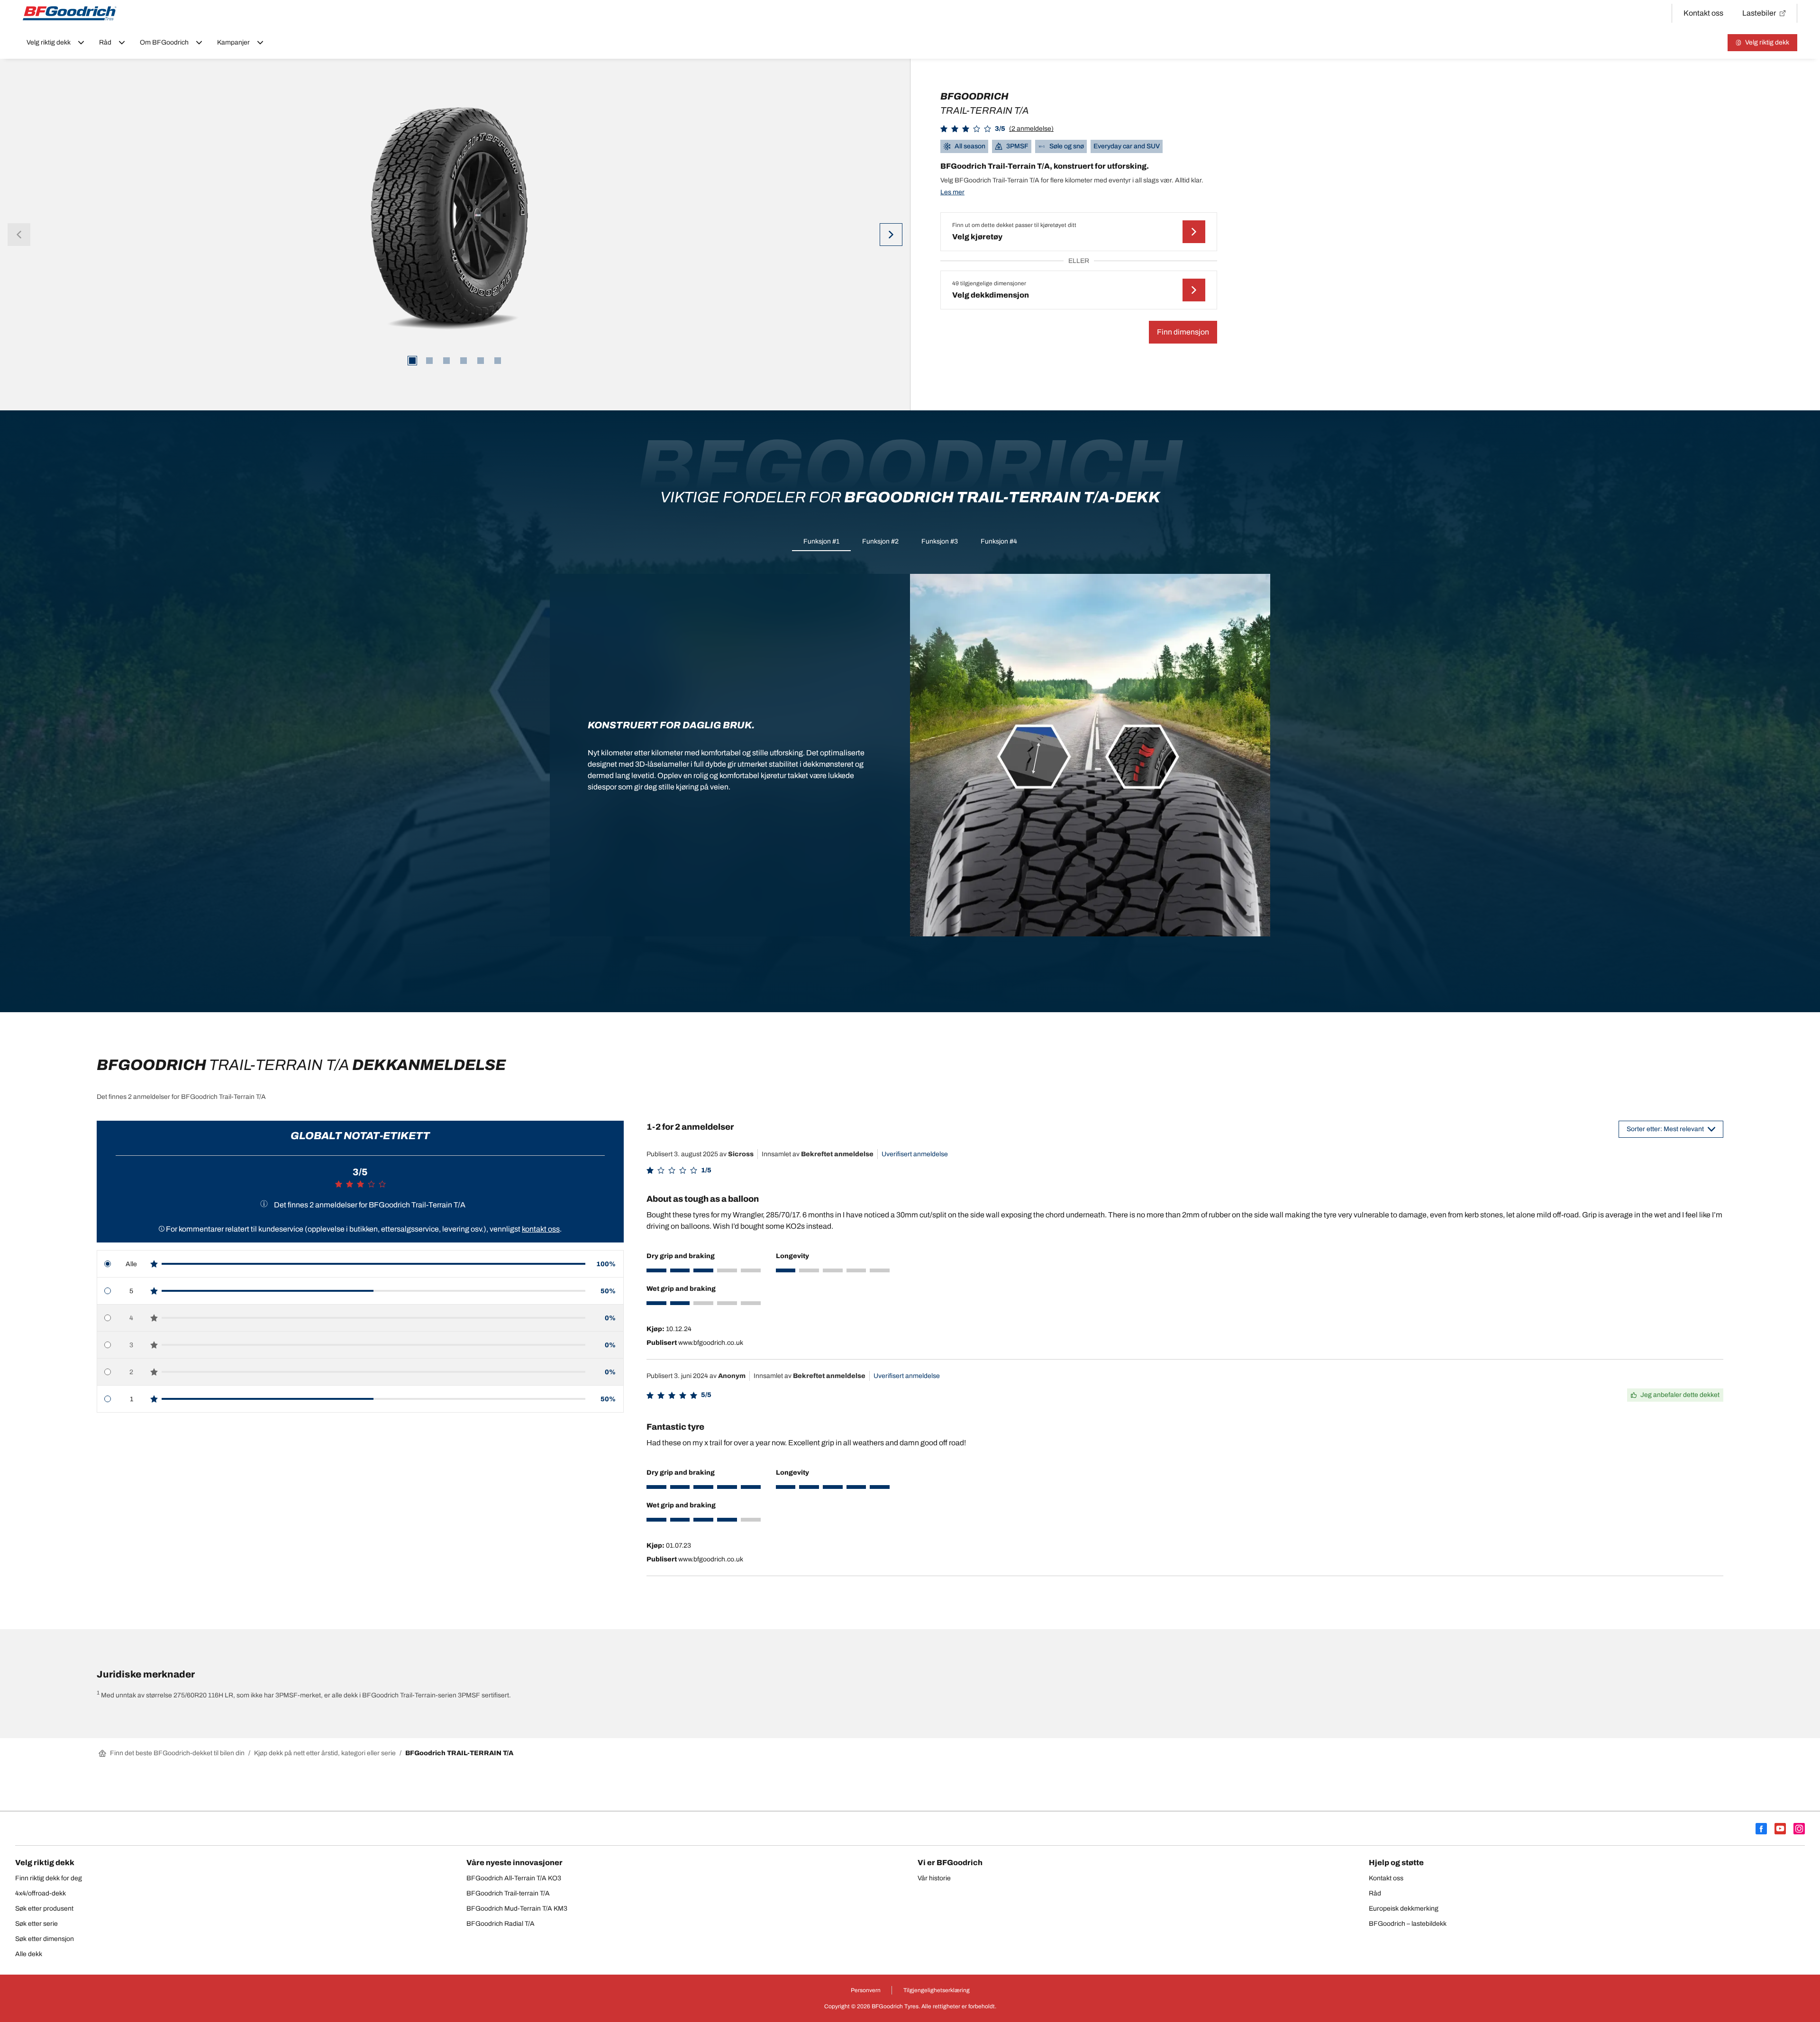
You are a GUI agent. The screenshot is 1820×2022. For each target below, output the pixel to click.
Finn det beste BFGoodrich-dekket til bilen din (177, 1753)
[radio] (360, 1264)
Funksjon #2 (880, 541)
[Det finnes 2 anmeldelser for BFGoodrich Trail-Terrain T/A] (264, 1204)
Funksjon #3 (940, 541)
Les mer (952, 192)
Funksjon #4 (999, 541)
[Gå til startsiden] (70, 13)
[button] (997, 129)
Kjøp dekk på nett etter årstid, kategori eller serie (325, 1753)
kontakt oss (541, 1229)
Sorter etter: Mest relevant (1665, 1129)
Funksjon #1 (821, 541)
